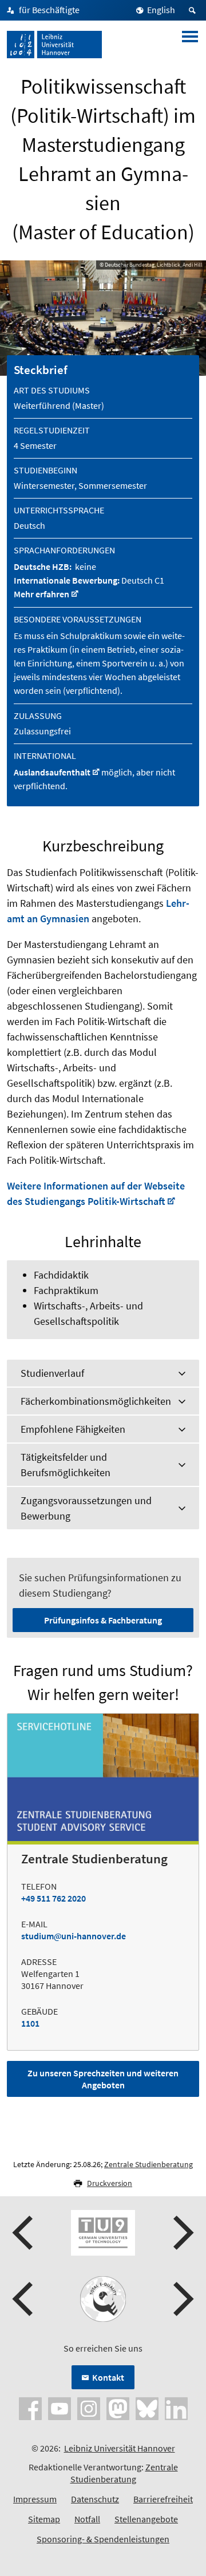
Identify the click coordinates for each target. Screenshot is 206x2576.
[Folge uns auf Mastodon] (118, 2408)
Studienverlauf (52, 1373)
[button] (24, 2233)
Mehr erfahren (41, 594)
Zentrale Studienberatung (148, 2164)
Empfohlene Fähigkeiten (73, 1429)
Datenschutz (95, 2499)
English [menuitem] (161, 10)
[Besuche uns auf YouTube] (60, 2408)
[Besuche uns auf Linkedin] (176, 2408)
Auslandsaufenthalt (52, 772)
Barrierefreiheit (163, 2499)
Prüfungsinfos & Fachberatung (103, 1620)
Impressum (35, 2499)
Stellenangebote (146, 2519)
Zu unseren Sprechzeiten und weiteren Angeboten (103, 2079)
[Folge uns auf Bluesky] (147, 2408)
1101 (30, 2023)
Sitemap (44, 2519)
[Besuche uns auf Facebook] (30, 2408)
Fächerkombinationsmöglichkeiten (96, 1401)
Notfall (87, 2519)
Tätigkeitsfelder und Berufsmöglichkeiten (66, 1465)
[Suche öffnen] (194, 10)
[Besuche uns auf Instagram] (89, 2408)
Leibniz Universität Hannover (120, 2448)
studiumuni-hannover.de (74, 1936)
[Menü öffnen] (190, 45)
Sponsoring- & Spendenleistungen (103, 2539)
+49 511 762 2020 (54, 1898)
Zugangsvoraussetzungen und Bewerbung (86, 1508)
